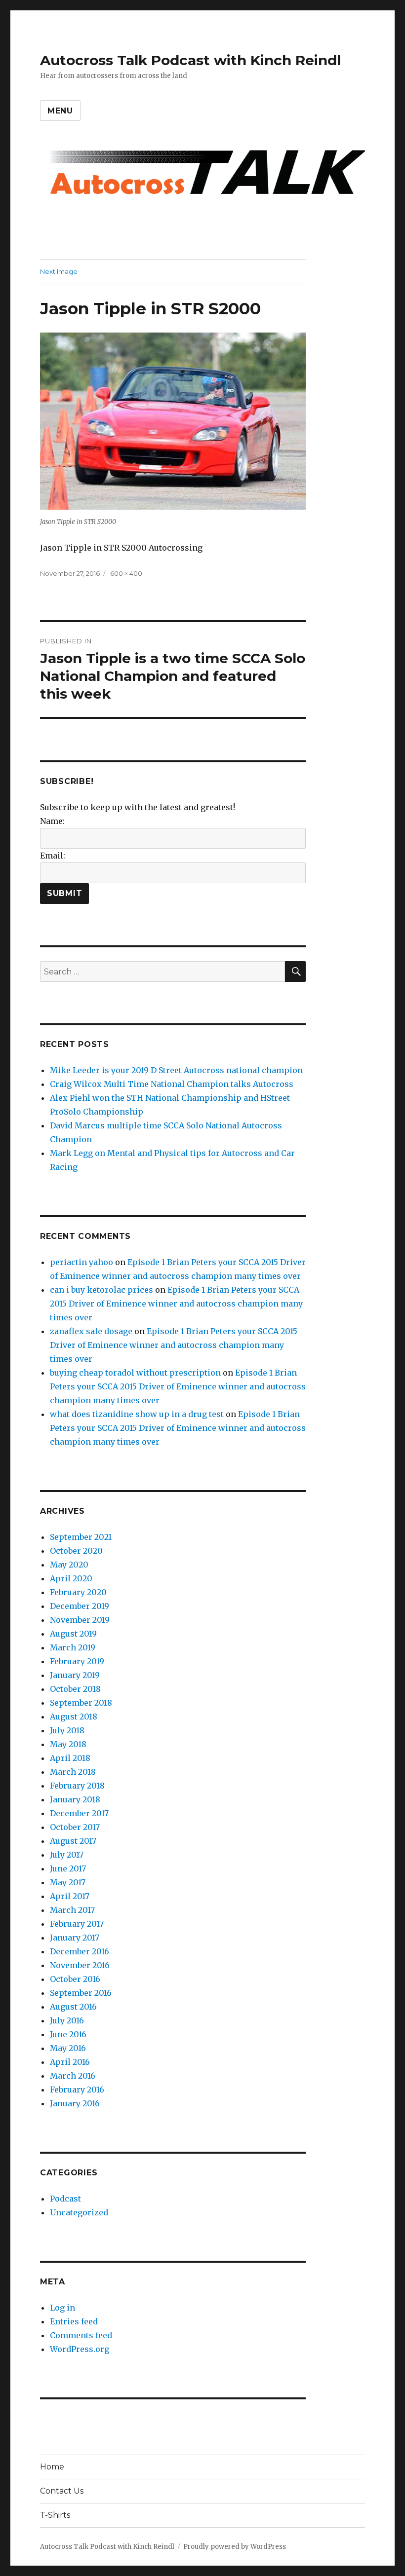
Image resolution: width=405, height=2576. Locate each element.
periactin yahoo (81, 1262)
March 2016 (73, 2076)
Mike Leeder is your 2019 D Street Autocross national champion (176, 1070)
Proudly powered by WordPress (235, 2547)
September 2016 (81, 1993)
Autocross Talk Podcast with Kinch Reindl (190, 60)
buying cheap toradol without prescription (135, 1373)
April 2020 (71, 1578)
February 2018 (77, 1786)
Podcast (65, 2199)
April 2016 (70, 2062)
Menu (60, 111)
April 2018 (70, 1758)
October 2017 (75, 1827)
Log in (62, 2308)
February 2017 (77, 1924)
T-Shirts (55, 2515)
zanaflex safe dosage (91, 1331)
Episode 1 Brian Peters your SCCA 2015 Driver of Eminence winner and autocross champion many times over (176, 1304)
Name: (52, 821)
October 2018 (75, 1689)
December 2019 (80, 1606)
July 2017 (67, 1855)
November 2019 (80, 1620)
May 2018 (68, 1744)
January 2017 (75, 1938)
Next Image (59, 271)
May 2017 (68, 1882)
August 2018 (74, 1717)
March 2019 (73, 1647)
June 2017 (68, 1868)
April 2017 (70, 1896)
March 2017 (72, 1910)
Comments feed (81, 2335)
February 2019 (77, 1661)
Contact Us (62, 2491)
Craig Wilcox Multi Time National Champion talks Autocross (172, 1084)
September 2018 (81, 1703)
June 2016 (68, 2034)
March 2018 (73, 1772)
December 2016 (80, 1951)
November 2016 (80, 1965)
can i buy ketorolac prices (101, 1290)
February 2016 (77, 2090)
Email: (53, 856)
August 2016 (73, 2007)
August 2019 (73, 1634)
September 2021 (81, 1537)
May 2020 (69, 1565)
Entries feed (74, 2321)
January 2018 (75, 1799)
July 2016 (67, 2020)
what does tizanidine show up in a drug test (137, 1414)
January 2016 (75, 2103)
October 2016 (75, 1979)
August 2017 (73, 1841)
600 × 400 (126, 573)
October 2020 (76, 1551)
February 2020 (78, 1592)
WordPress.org (80, 2349)
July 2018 (67, 1730)
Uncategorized (79, 2212)
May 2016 (68, 2048)
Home (52, 2467)
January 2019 (75, 1675)
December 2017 (79, 1813)
